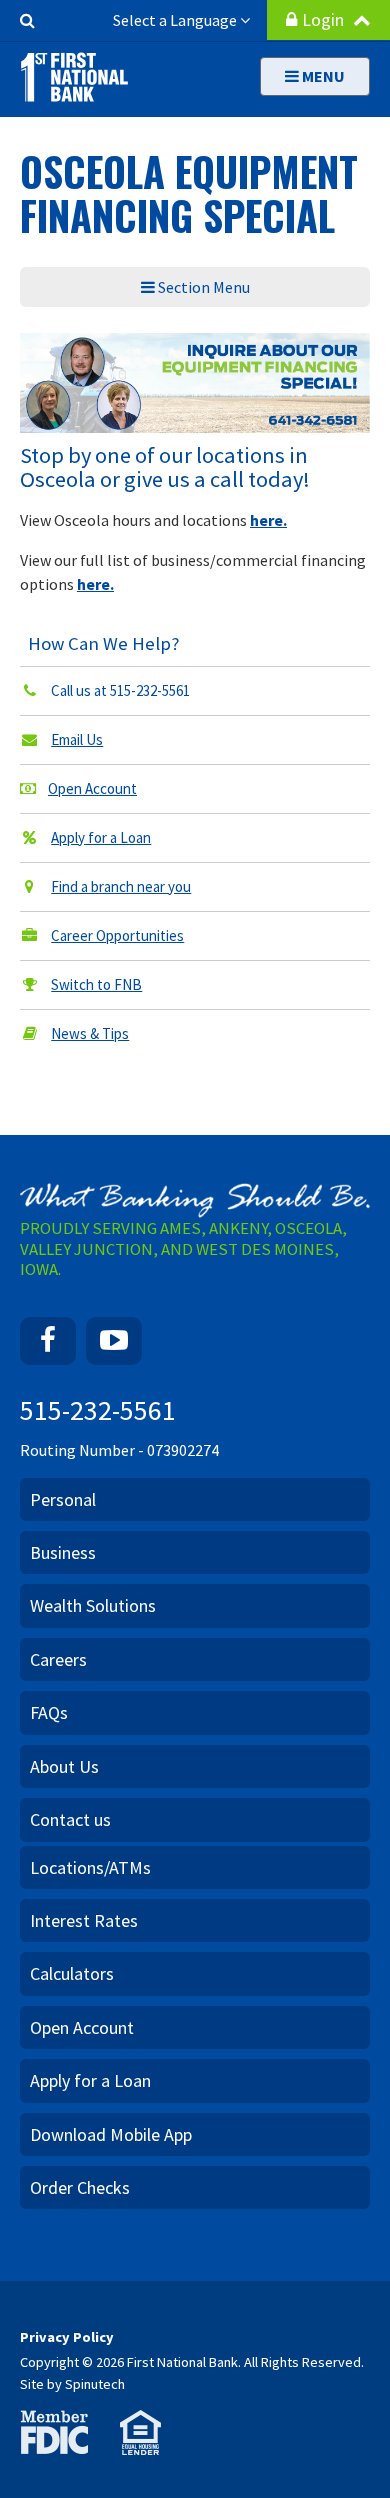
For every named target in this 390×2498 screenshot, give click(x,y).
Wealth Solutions (93, 1605)
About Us (64, 1766)
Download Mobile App (111, 2134)
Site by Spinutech (72, 2384)
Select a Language (176, 20)
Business (63, 1552)
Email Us (77, 739)
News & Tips (90, 1033)
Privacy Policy (67, 2337)
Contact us (70, 1819)
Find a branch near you (121, 886)
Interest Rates (84, 1920)
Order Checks (80, 2187)
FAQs (49, 1712)
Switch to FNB (96, 984)
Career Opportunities (117, 935)
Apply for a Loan (101, 837)
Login (325, 20)
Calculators (72, 1973)
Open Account (92, 788)
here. (268, 520)
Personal (63, 1499)
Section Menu (202, 287)
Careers (58, 1659)
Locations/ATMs (90, 1867)
